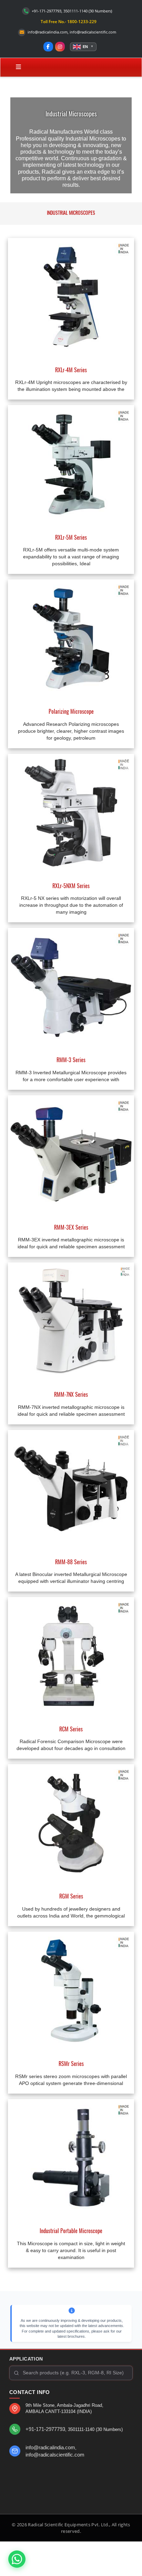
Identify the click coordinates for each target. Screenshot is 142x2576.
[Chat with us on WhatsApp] (17, 2557)
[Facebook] (48, 47)
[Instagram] (60, 47)
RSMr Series (71, 2064)
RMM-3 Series (71, 1060)
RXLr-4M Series (71, 370)
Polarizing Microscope (71, 711)
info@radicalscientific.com (93, 32)
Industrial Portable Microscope (71, 2231)
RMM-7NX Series (71, 1394)
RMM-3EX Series (71, 1227)
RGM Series (71, 1896)
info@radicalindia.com (48, 32)
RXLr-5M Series (71, 537)
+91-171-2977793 (45, 2429)
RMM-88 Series (71, 1562)
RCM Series (71, 1729)
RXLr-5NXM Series (71, 886)
